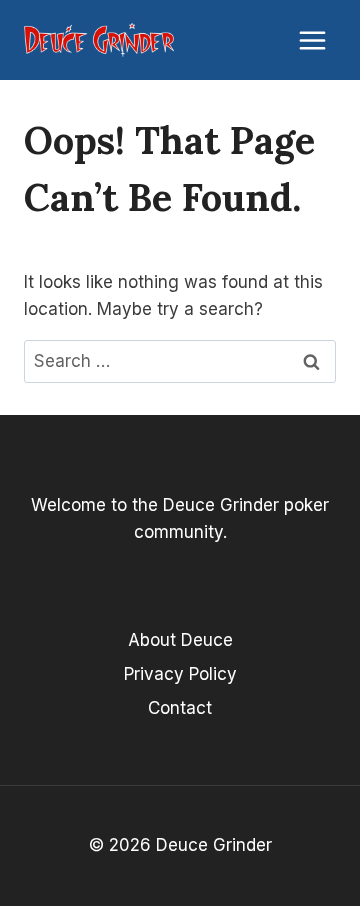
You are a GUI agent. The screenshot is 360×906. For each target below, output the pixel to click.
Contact (180, 708)
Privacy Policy (180, 674)
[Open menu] (312, 40)
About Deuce (180, 640)
